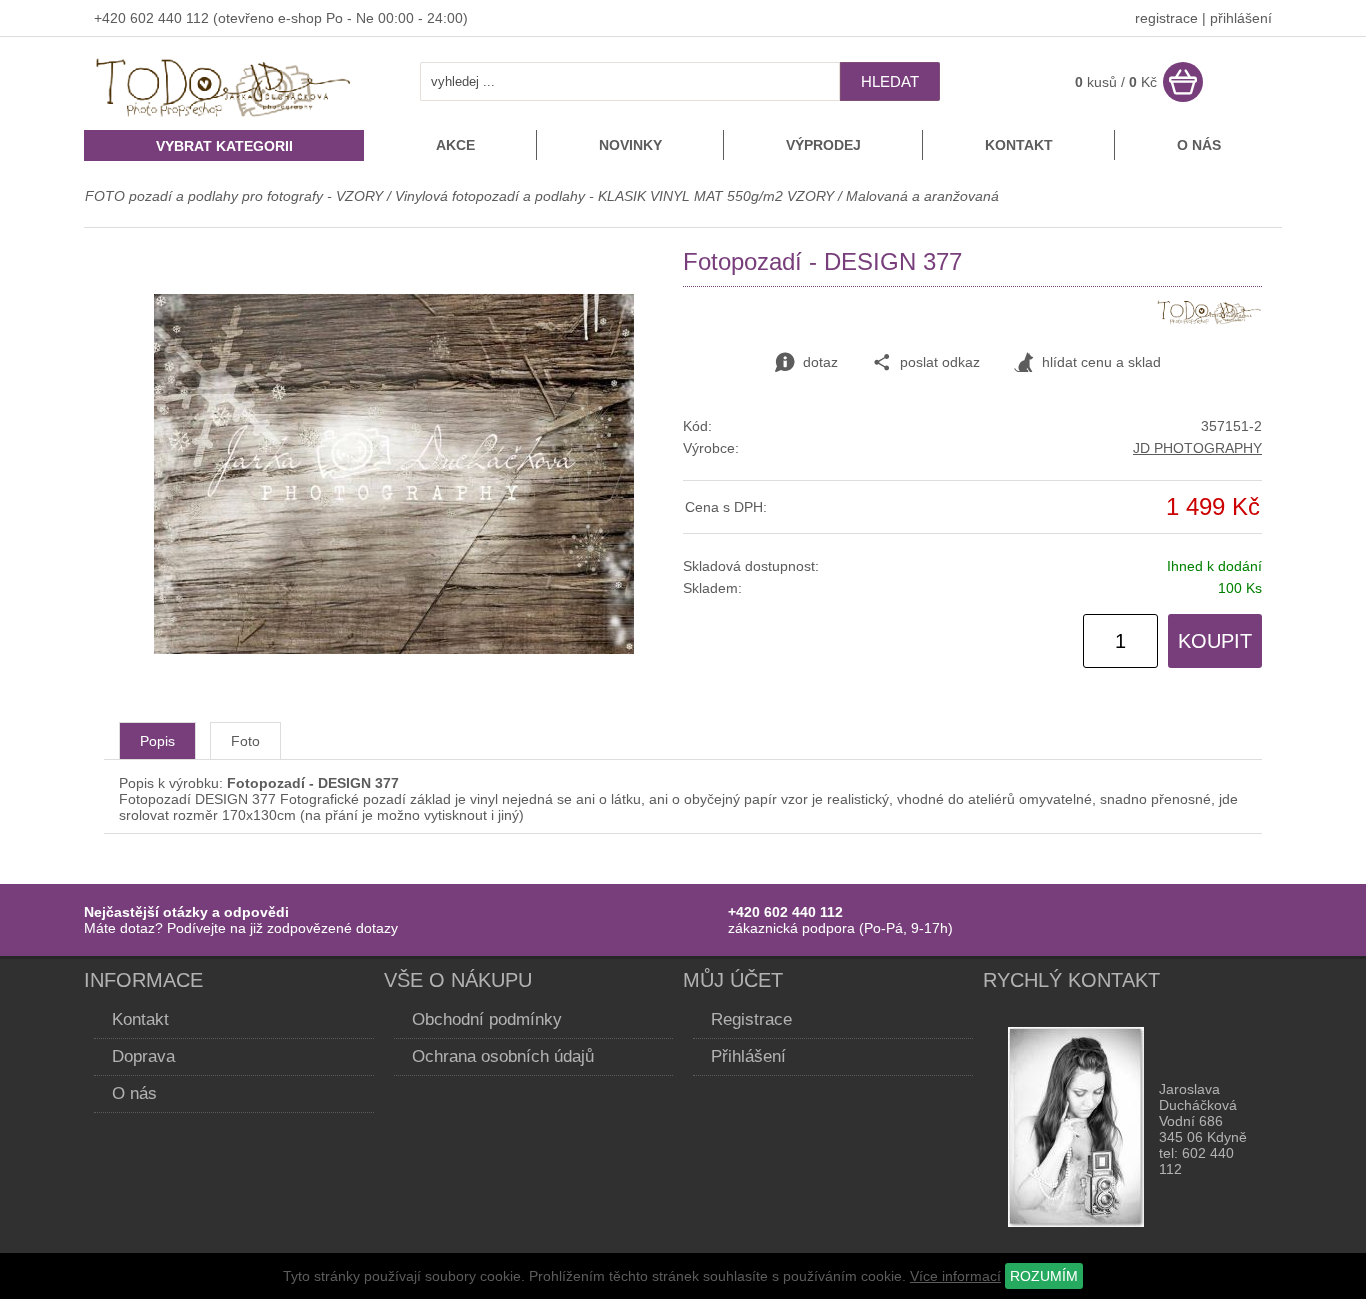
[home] (224, 119)
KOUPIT (1215, 641)
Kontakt (1019, 145)
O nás (1199, 145)
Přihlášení (748, 1056)
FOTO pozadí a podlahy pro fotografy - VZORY (236, 196)
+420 (112, 18)
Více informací (955, 1276)
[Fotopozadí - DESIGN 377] (394, 649)
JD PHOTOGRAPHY (1197, 448)
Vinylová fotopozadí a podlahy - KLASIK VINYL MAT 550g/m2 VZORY (614, 196)
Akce (455, 145)
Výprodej (823, 145)
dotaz (820, 362)
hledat (890, 81)
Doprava (143, 1056)
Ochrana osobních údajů (503, 1056)
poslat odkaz (940, 362)
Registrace (751, 1019)
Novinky (630, 145)
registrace (1166, 18)
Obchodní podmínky (487, 1019)
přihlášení (1241, 18)
